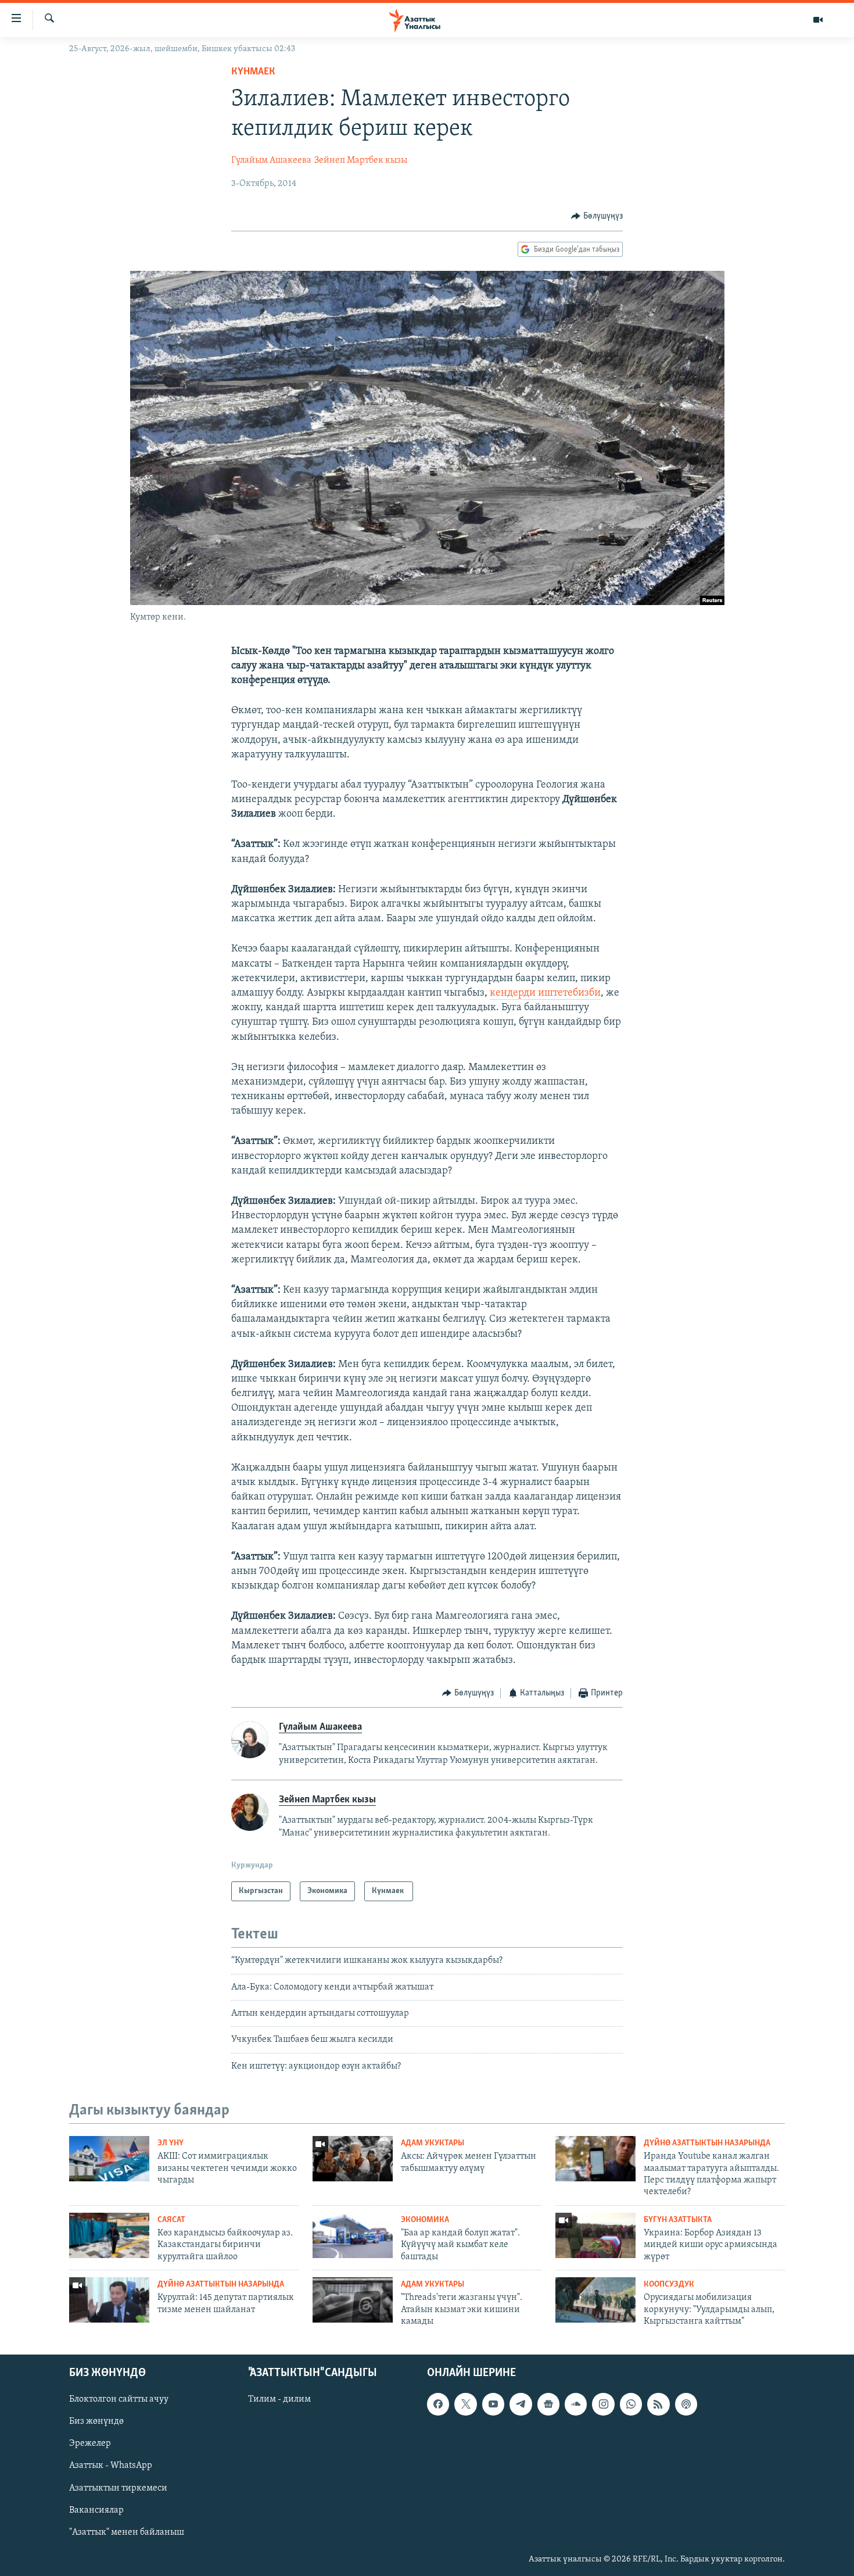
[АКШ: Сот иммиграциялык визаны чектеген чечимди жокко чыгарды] (109, 2159)
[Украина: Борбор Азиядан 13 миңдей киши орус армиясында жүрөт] (595, 2235)
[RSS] (658, 2404)
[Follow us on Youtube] (493, 2404)
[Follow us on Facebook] (438, 2404)
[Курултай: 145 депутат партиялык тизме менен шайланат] (109, 2300)
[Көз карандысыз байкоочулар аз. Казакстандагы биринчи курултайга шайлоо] (109, 2235)
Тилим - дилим (279, 2399)
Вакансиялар (96, 2510)
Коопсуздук (669, 2285)
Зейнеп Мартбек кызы (361, 160)
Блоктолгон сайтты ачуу (119, 2399)
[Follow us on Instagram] (603, 2404)
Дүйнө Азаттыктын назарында (707, 2143)
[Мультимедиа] (818, 20)
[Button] (597, 216)
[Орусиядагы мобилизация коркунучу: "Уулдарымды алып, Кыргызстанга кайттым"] (595, 2300)
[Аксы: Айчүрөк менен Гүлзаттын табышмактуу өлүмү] (353, 2159)
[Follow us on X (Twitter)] (465, 2404)
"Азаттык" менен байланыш (127, 2532)
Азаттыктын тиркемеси (118, 2488)
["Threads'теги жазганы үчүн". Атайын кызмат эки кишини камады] (353, 2300)
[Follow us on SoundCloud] (576, 2404)
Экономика (425, 2220)
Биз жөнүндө (96, 2421)
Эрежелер (90, 2443)
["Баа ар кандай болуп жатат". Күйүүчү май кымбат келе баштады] (353, 2235)
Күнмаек (254, 72)
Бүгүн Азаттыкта (678, 2220)
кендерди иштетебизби (545, 993)
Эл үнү (171, 2143)
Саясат (171, 2220)
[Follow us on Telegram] (521, 2404)
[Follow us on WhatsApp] (631, 2404)
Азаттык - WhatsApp (111, 2466)
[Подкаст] (686, 2404)
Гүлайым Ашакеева (271, 160)
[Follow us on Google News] (548, 2404)
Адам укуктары (433, 2143)
